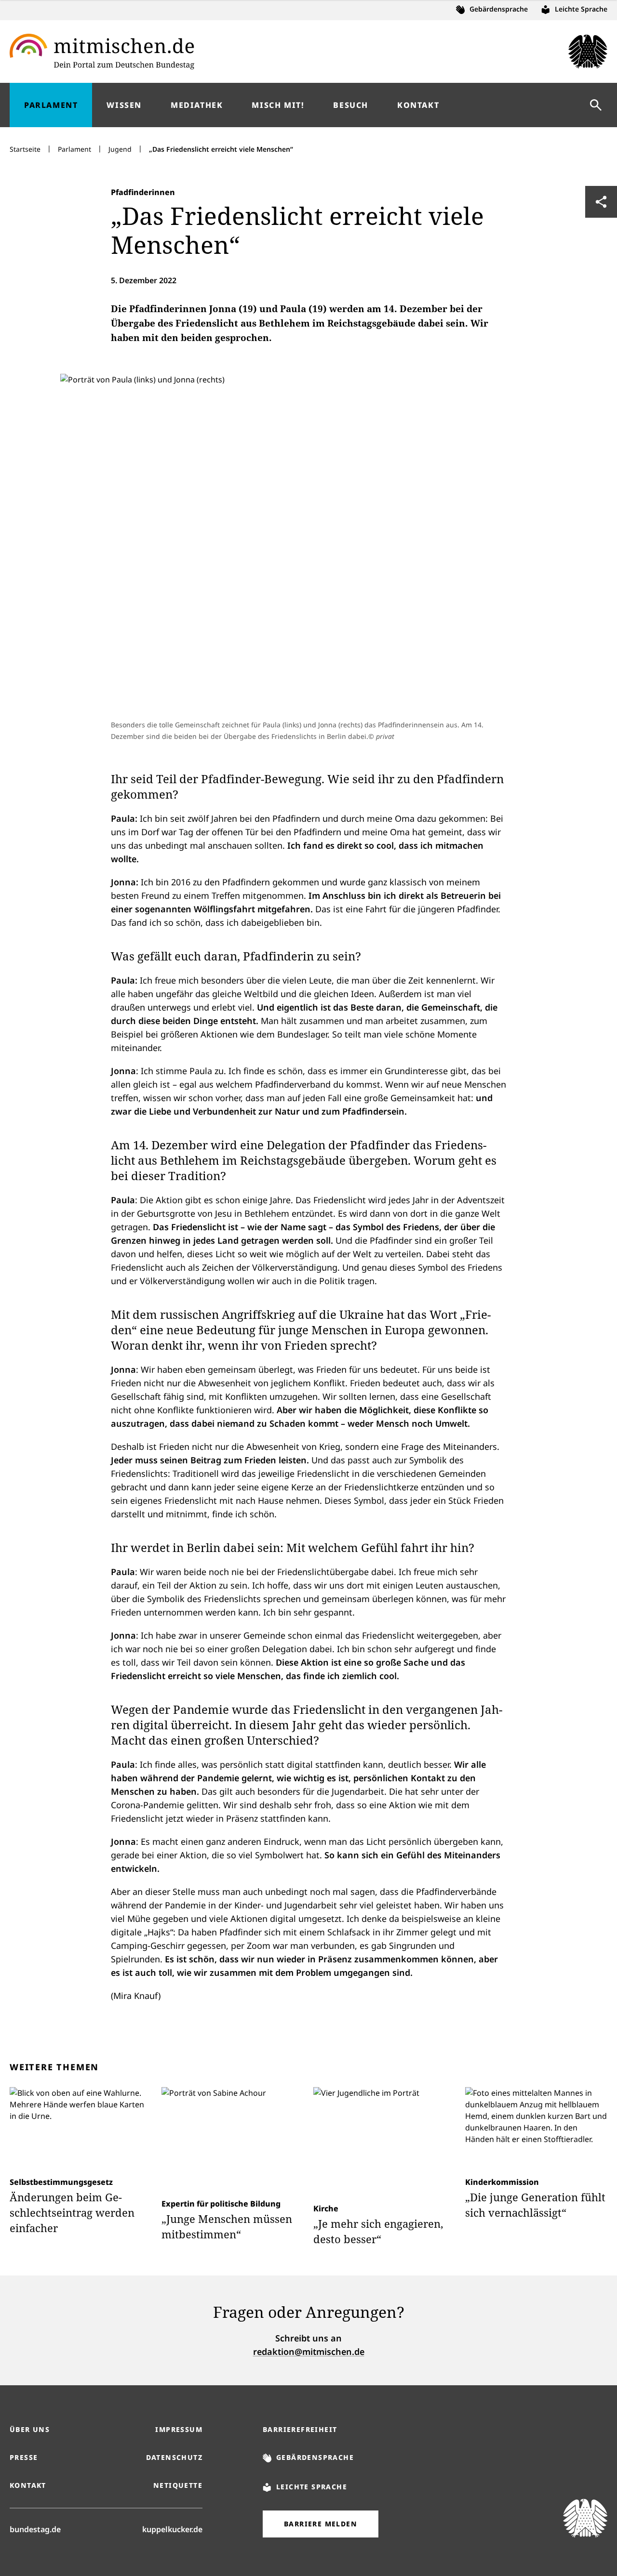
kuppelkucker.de (172, 2529)
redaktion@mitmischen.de (309, 2352)
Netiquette (178, 2485)
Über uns (30, 2429)
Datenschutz (174, 2457)
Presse (24, 2457)
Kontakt (28, 2485)
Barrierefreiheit (300, 2429)
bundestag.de (35, 2529)
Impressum (179, 2429)
